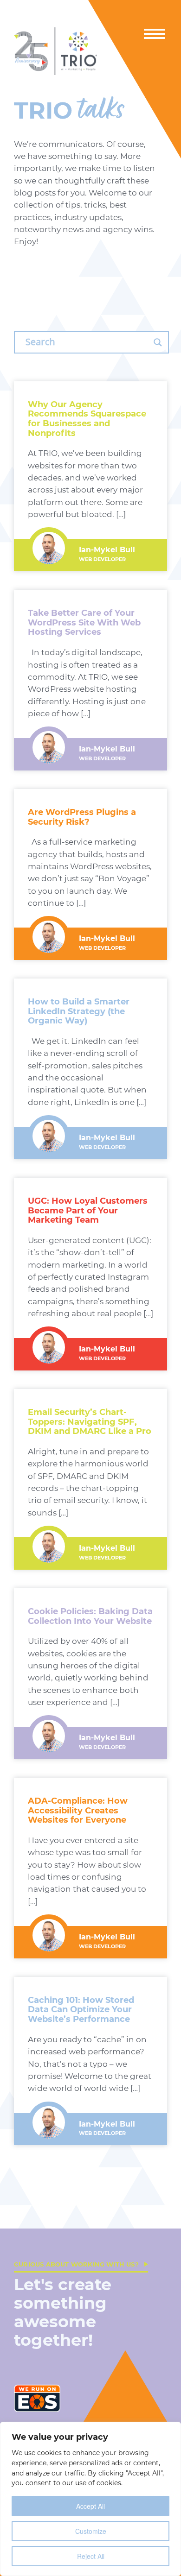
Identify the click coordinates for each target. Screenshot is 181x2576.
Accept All (90, 2506)
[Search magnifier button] (158, 342)
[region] (90, 2499)
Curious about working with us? (76, 2264)
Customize (91, 2531)
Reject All (91, 2556)
